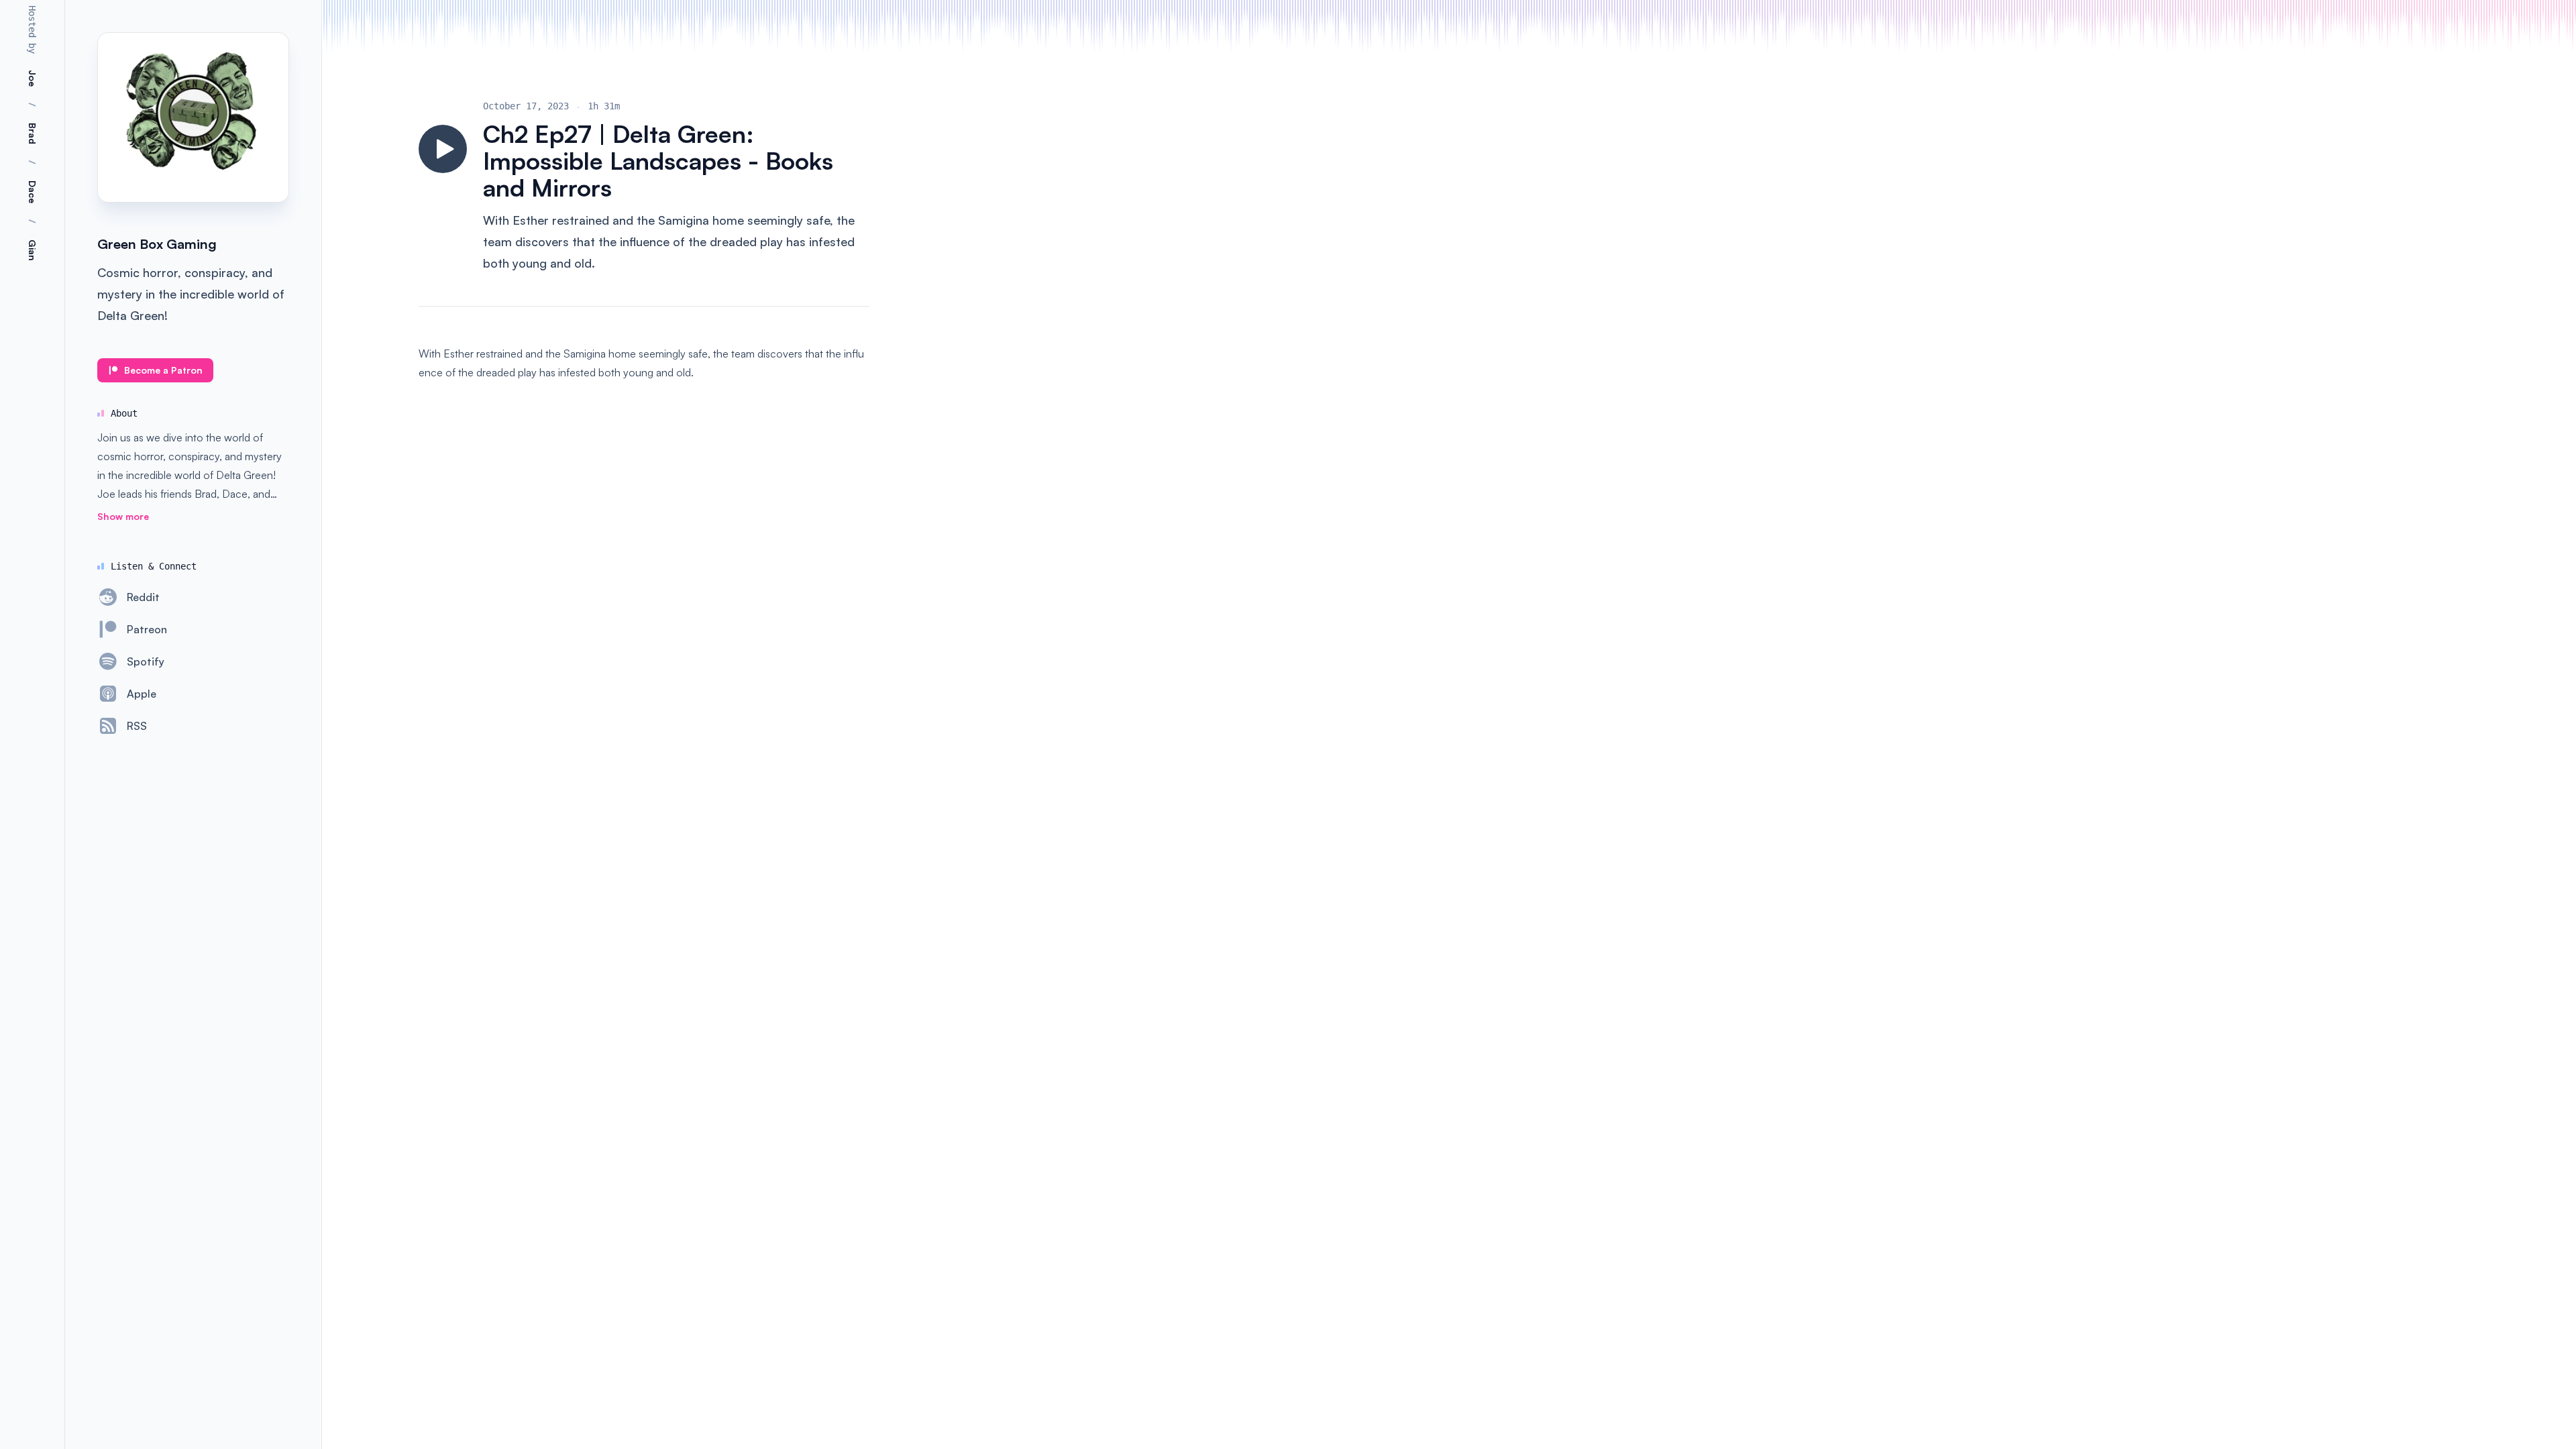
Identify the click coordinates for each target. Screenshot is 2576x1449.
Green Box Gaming (157, 244)
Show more (123, 516)
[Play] (443, 149)
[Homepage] (193, 117)
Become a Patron (163, 370)
